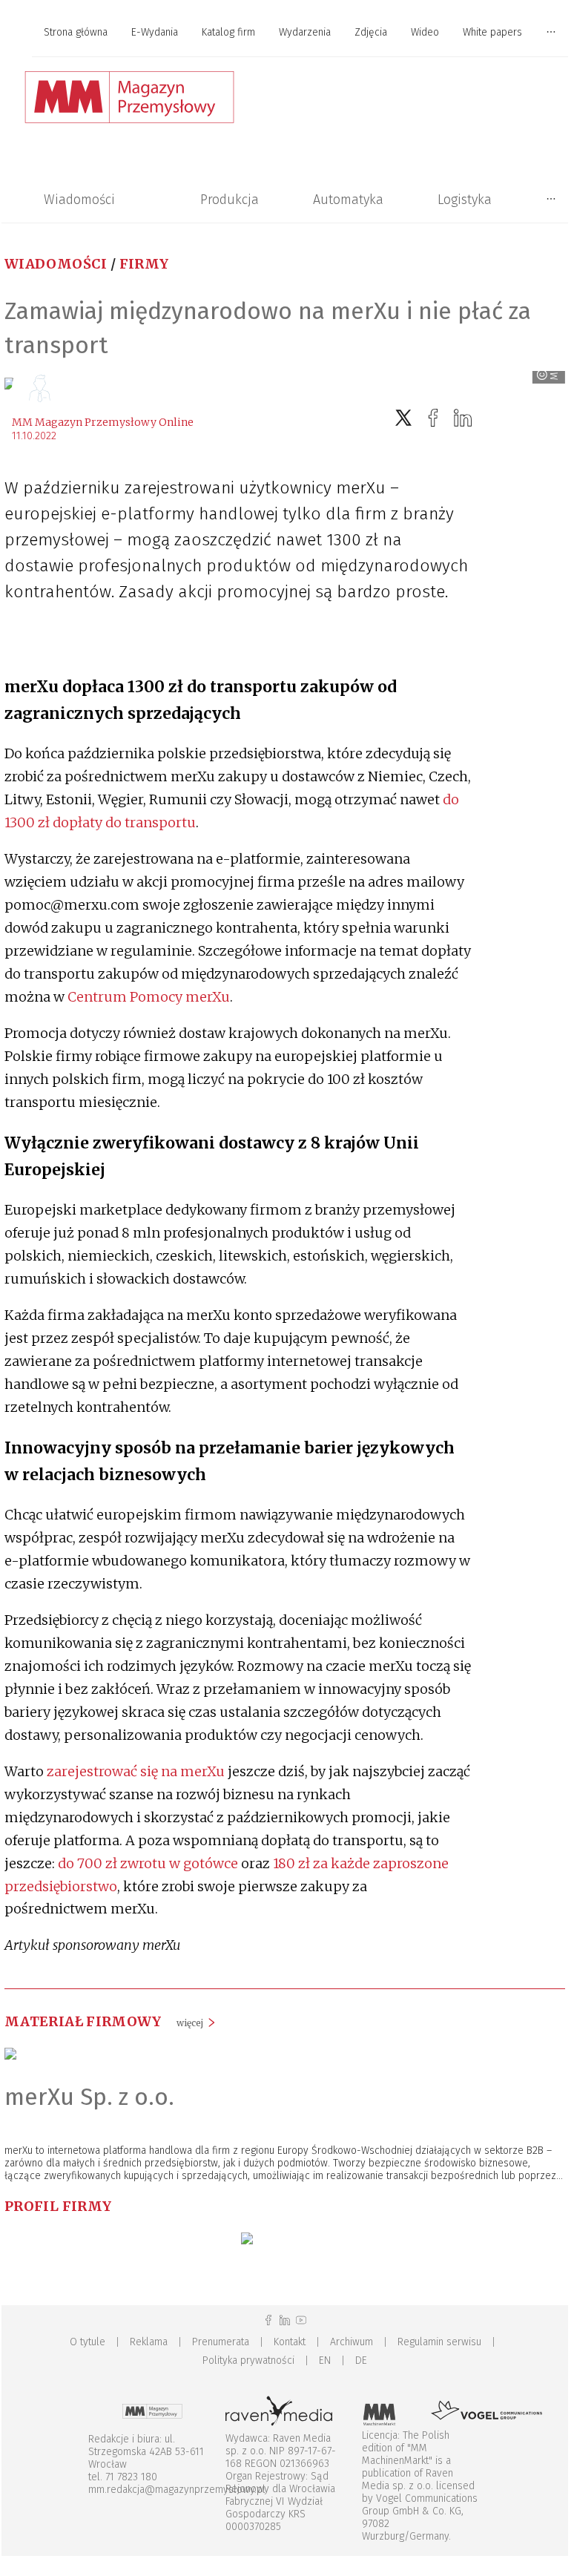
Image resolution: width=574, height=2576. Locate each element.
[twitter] (403, 418)
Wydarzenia (305, 32)
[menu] (285, 33)
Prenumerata (221, 2342)
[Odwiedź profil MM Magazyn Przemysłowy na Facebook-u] (268, 2320)
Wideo (425, 32)
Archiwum (352, 2342)
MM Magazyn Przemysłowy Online (103, 422)
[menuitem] (76, 33)
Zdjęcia (371, 32)
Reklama (149, 2342)
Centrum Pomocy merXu (149, 997)
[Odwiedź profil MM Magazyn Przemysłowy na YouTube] (301, 2320)
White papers (492, 32)
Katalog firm (228, 32)
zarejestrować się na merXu (136, 1771)
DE (361, 2360)
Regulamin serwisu (439, 2342)
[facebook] (433, 418)
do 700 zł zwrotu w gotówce (148, 1863)
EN (325, 2360)
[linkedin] (463, 418)
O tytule (88, 2342)
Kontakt (290, 2342)
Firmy (144, 264)
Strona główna (76, 32)
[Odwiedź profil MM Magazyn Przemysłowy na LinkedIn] (285, 2320)
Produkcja (230, 200)
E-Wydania (155, 32)
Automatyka (348, 200)
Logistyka (465, 200)
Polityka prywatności (248, 2360)
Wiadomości (79, 200)
